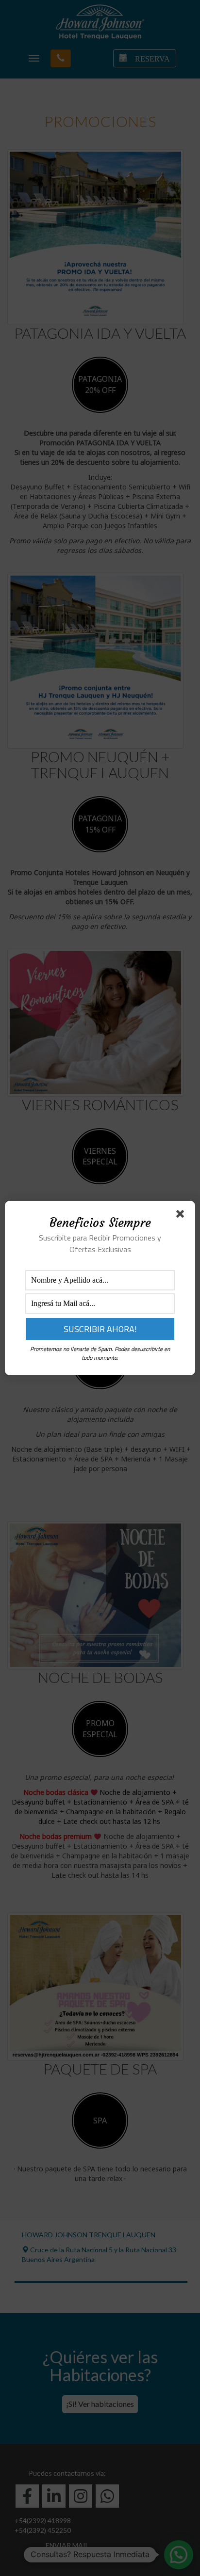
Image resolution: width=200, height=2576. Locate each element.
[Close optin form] (182, 1216)
